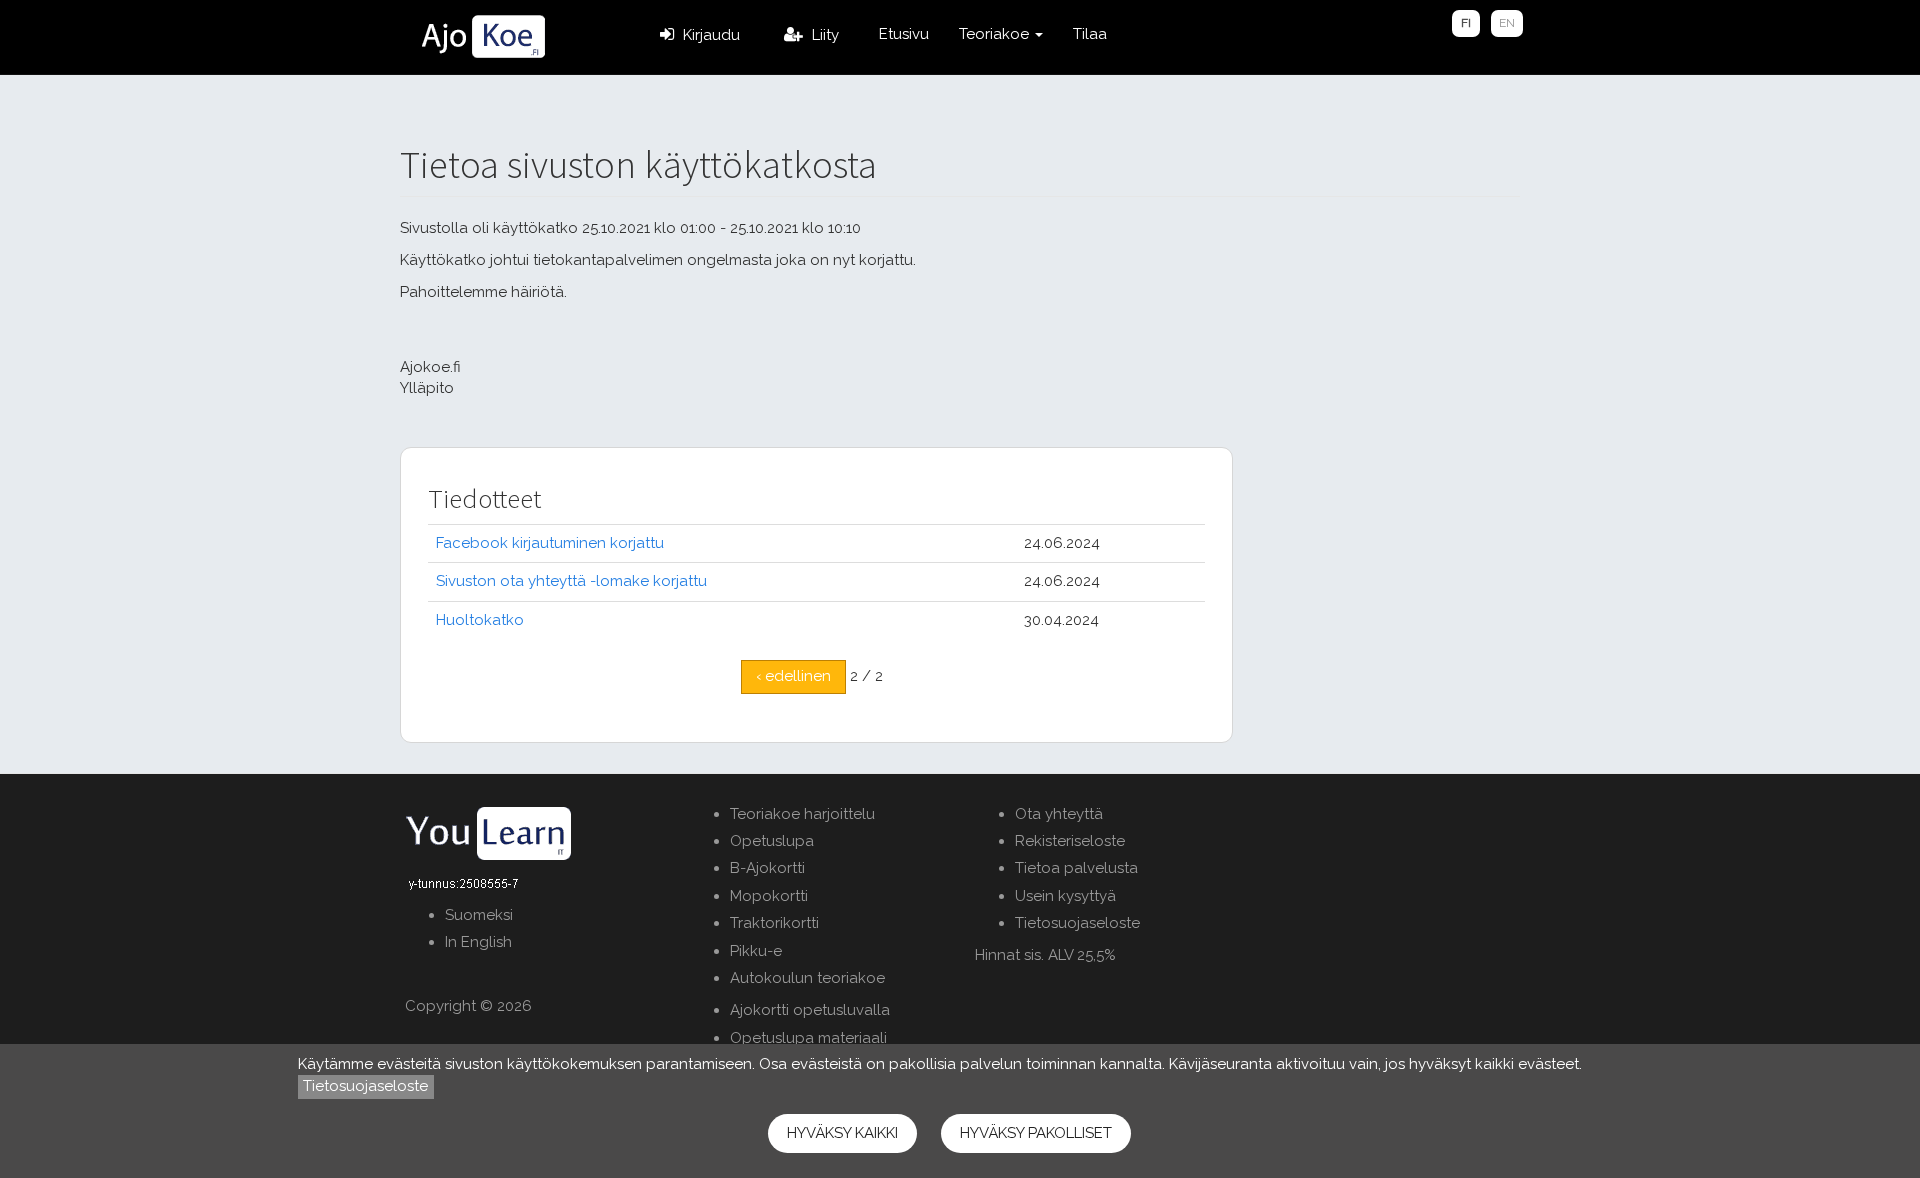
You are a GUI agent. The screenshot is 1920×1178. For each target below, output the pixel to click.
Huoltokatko (480, 620)
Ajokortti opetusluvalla (810, 1010)
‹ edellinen (793, 676)
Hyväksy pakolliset (1036, 1133)
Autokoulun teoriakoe (807, 978)
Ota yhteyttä (1059, 814)
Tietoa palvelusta (1076, 868)
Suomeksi (479, 915)
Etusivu (904, 34)
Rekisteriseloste (1070, 841)
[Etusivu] (482, 37)
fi (1466, 23)
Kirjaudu (711, 35)
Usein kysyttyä (1065, 896)
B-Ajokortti (767, 868)
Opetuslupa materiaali (808, 1038)
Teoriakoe (996, 34)
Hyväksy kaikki (842, 1133)
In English (478, 942)
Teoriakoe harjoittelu (802, 814)
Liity (825, 35)
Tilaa (1090, 34)
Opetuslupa (772, 841)
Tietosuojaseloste (1077, 923)
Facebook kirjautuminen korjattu (550, 543)
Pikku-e (756, 951)
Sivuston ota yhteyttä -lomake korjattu (571, 581)
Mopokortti (769, 896)
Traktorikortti (774, 923)
